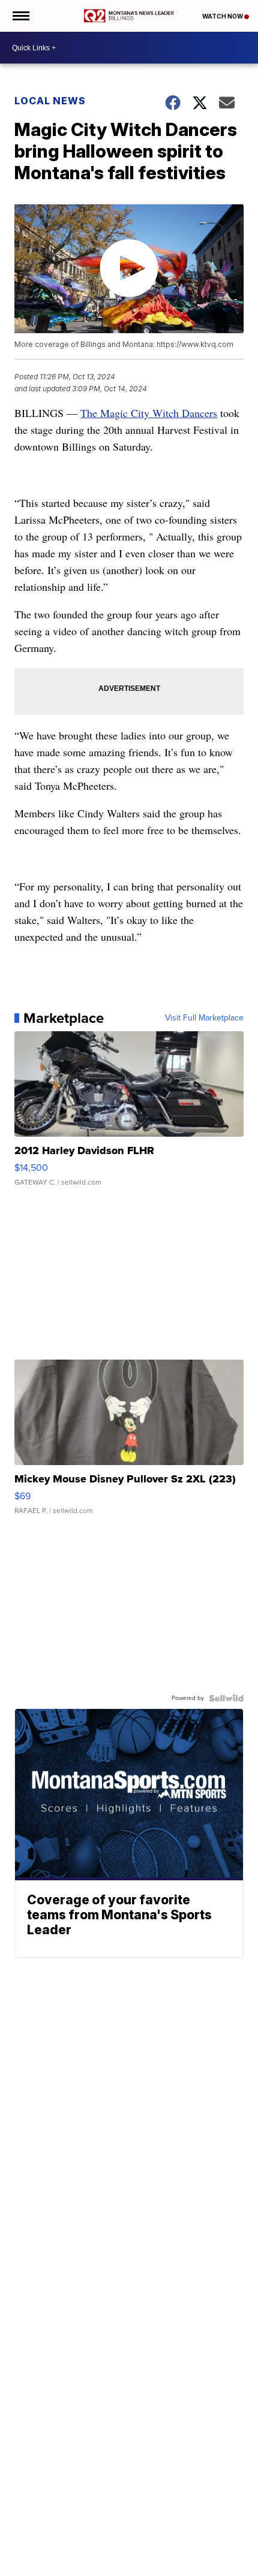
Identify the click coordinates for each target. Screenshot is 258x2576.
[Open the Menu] (20, 16)
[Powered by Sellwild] (226, 1698)
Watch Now (223, 16)
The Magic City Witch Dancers (149, 413)
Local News (50, 101)
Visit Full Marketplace (204, 1018)
